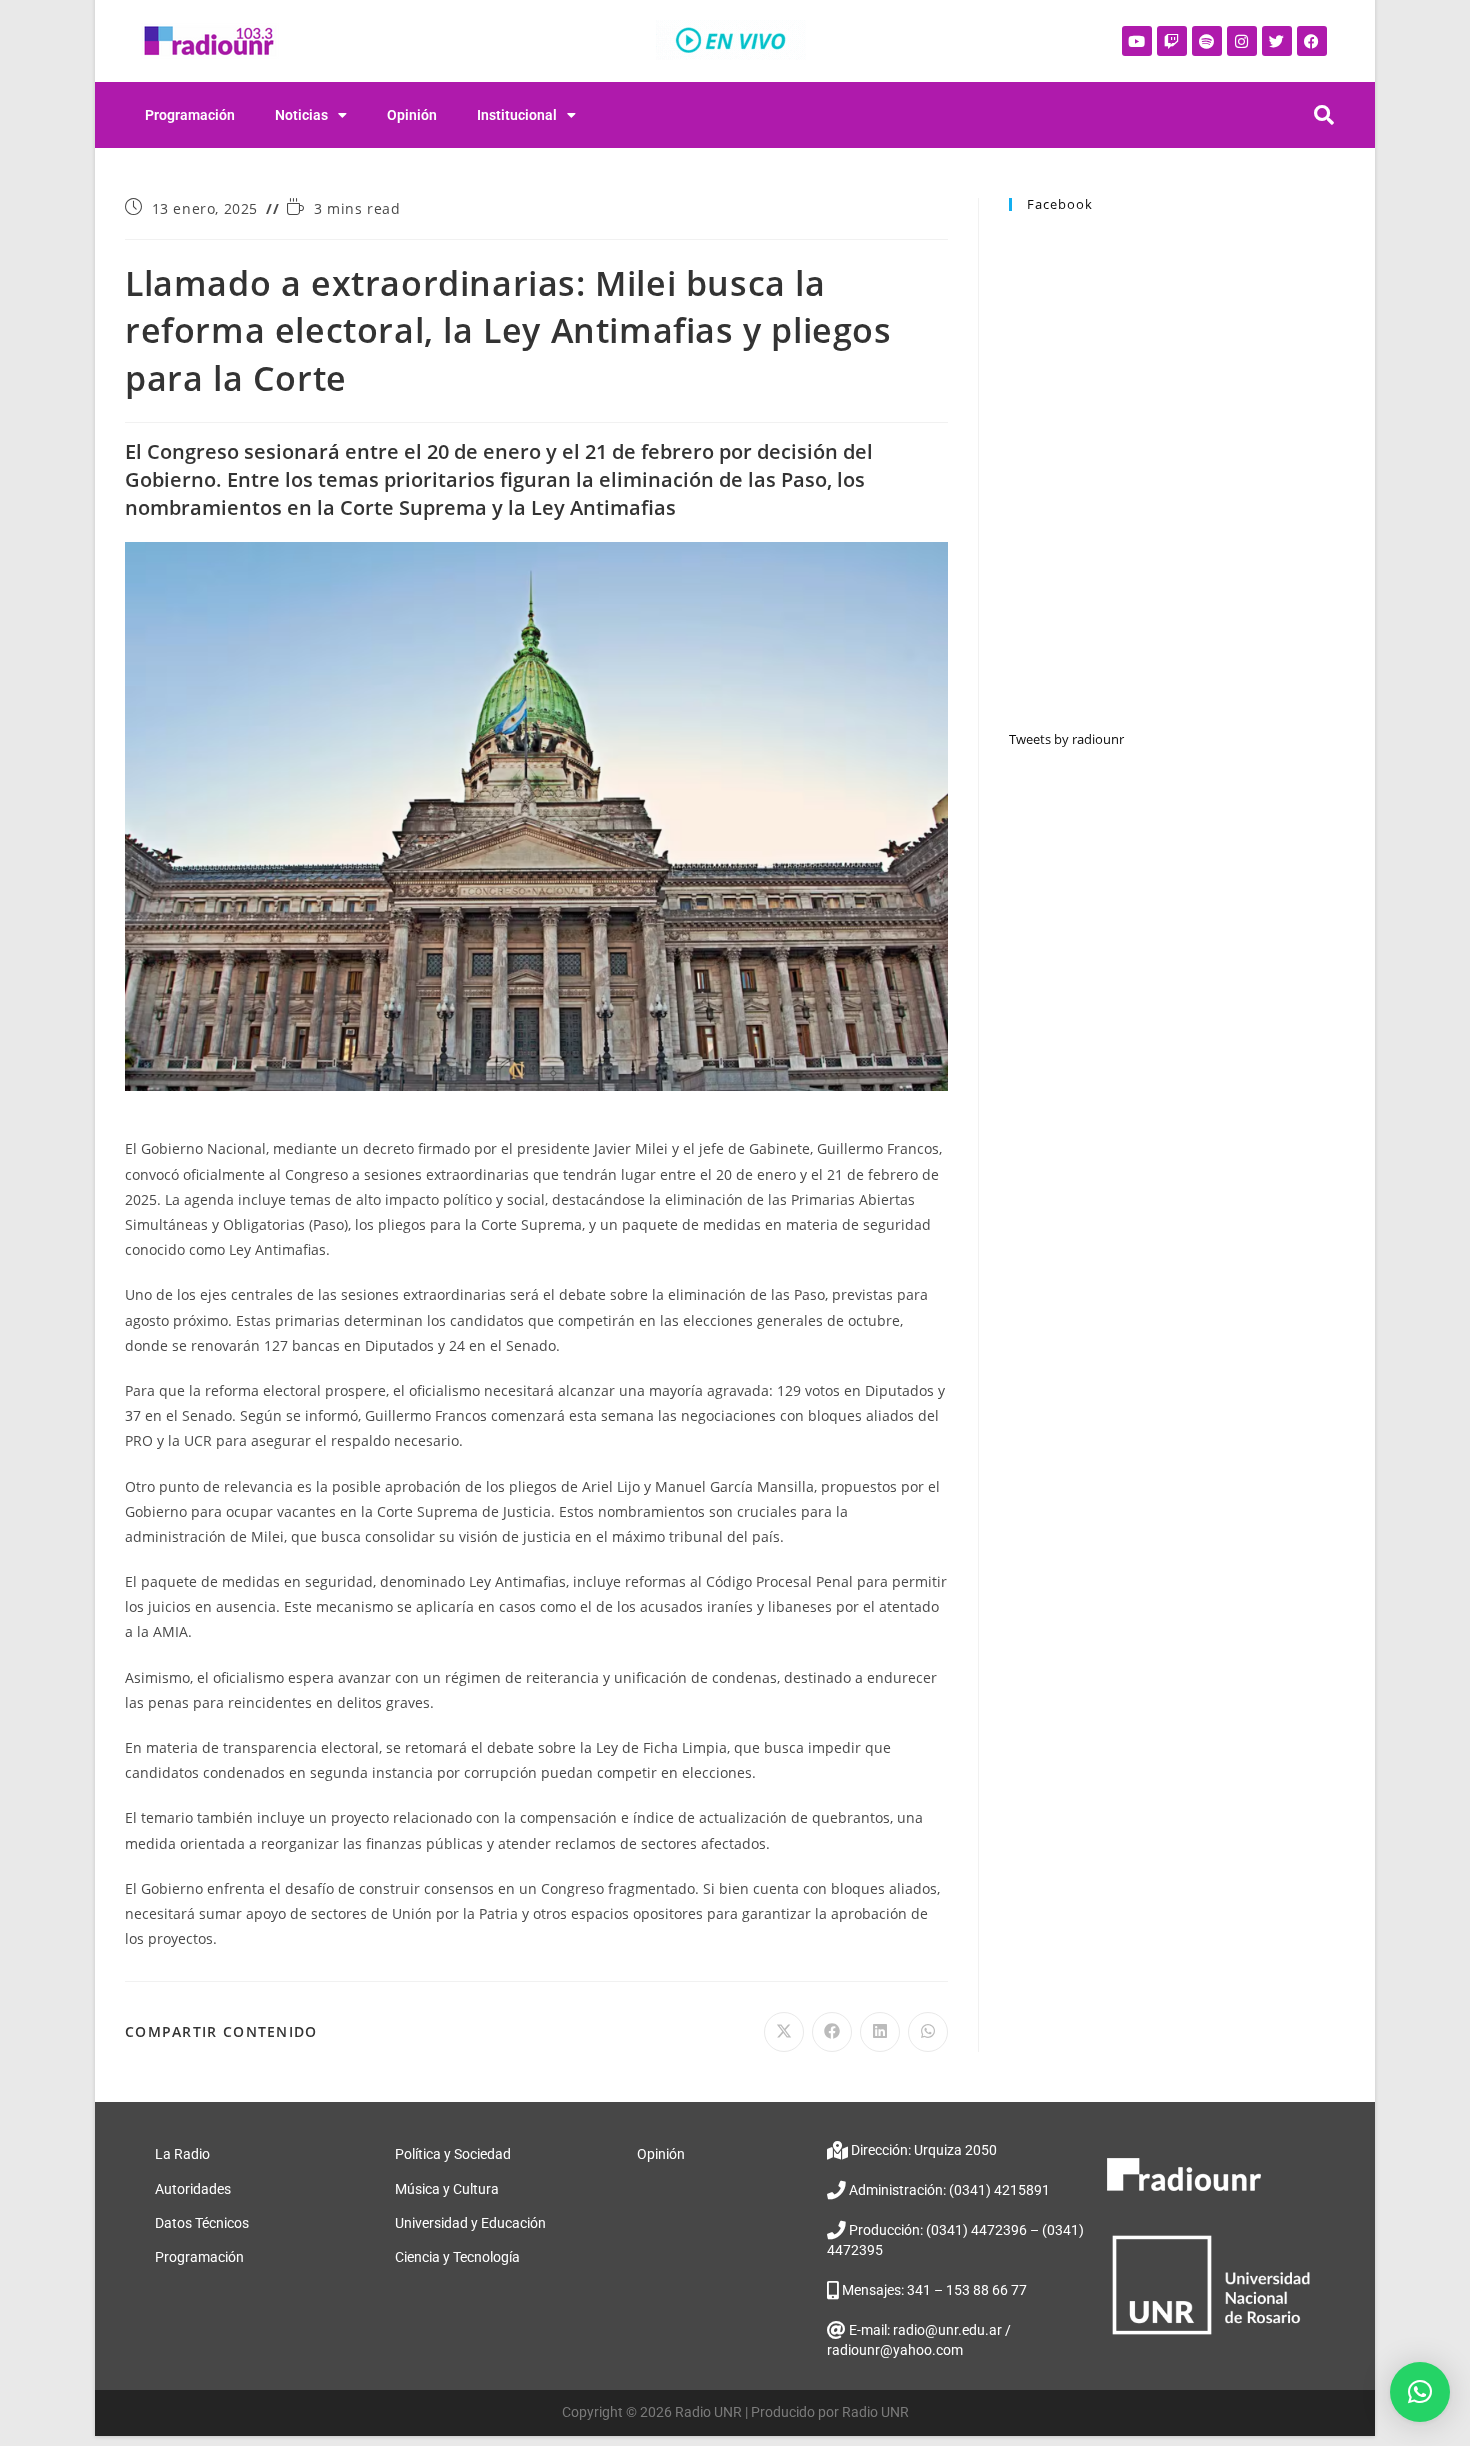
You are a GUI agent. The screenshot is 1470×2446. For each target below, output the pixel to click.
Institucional (517, 115)
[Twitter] (1277, 41)
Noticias (301, 115)
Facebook (1060, 204)
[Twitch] (1172, 41)
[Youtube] (1137, 41)
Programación (190, 115)
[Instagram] (1242, 41)
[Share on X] (784, 2032)
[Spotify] (1207, 41)
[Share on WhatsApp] (928, 2032)
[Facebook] (1312, 41)
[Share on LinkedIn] (880, 2032)
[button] (1420, 2392)
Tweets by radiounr (1066, 739)
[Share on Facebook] (832, 2032)
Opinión (412, 115)
